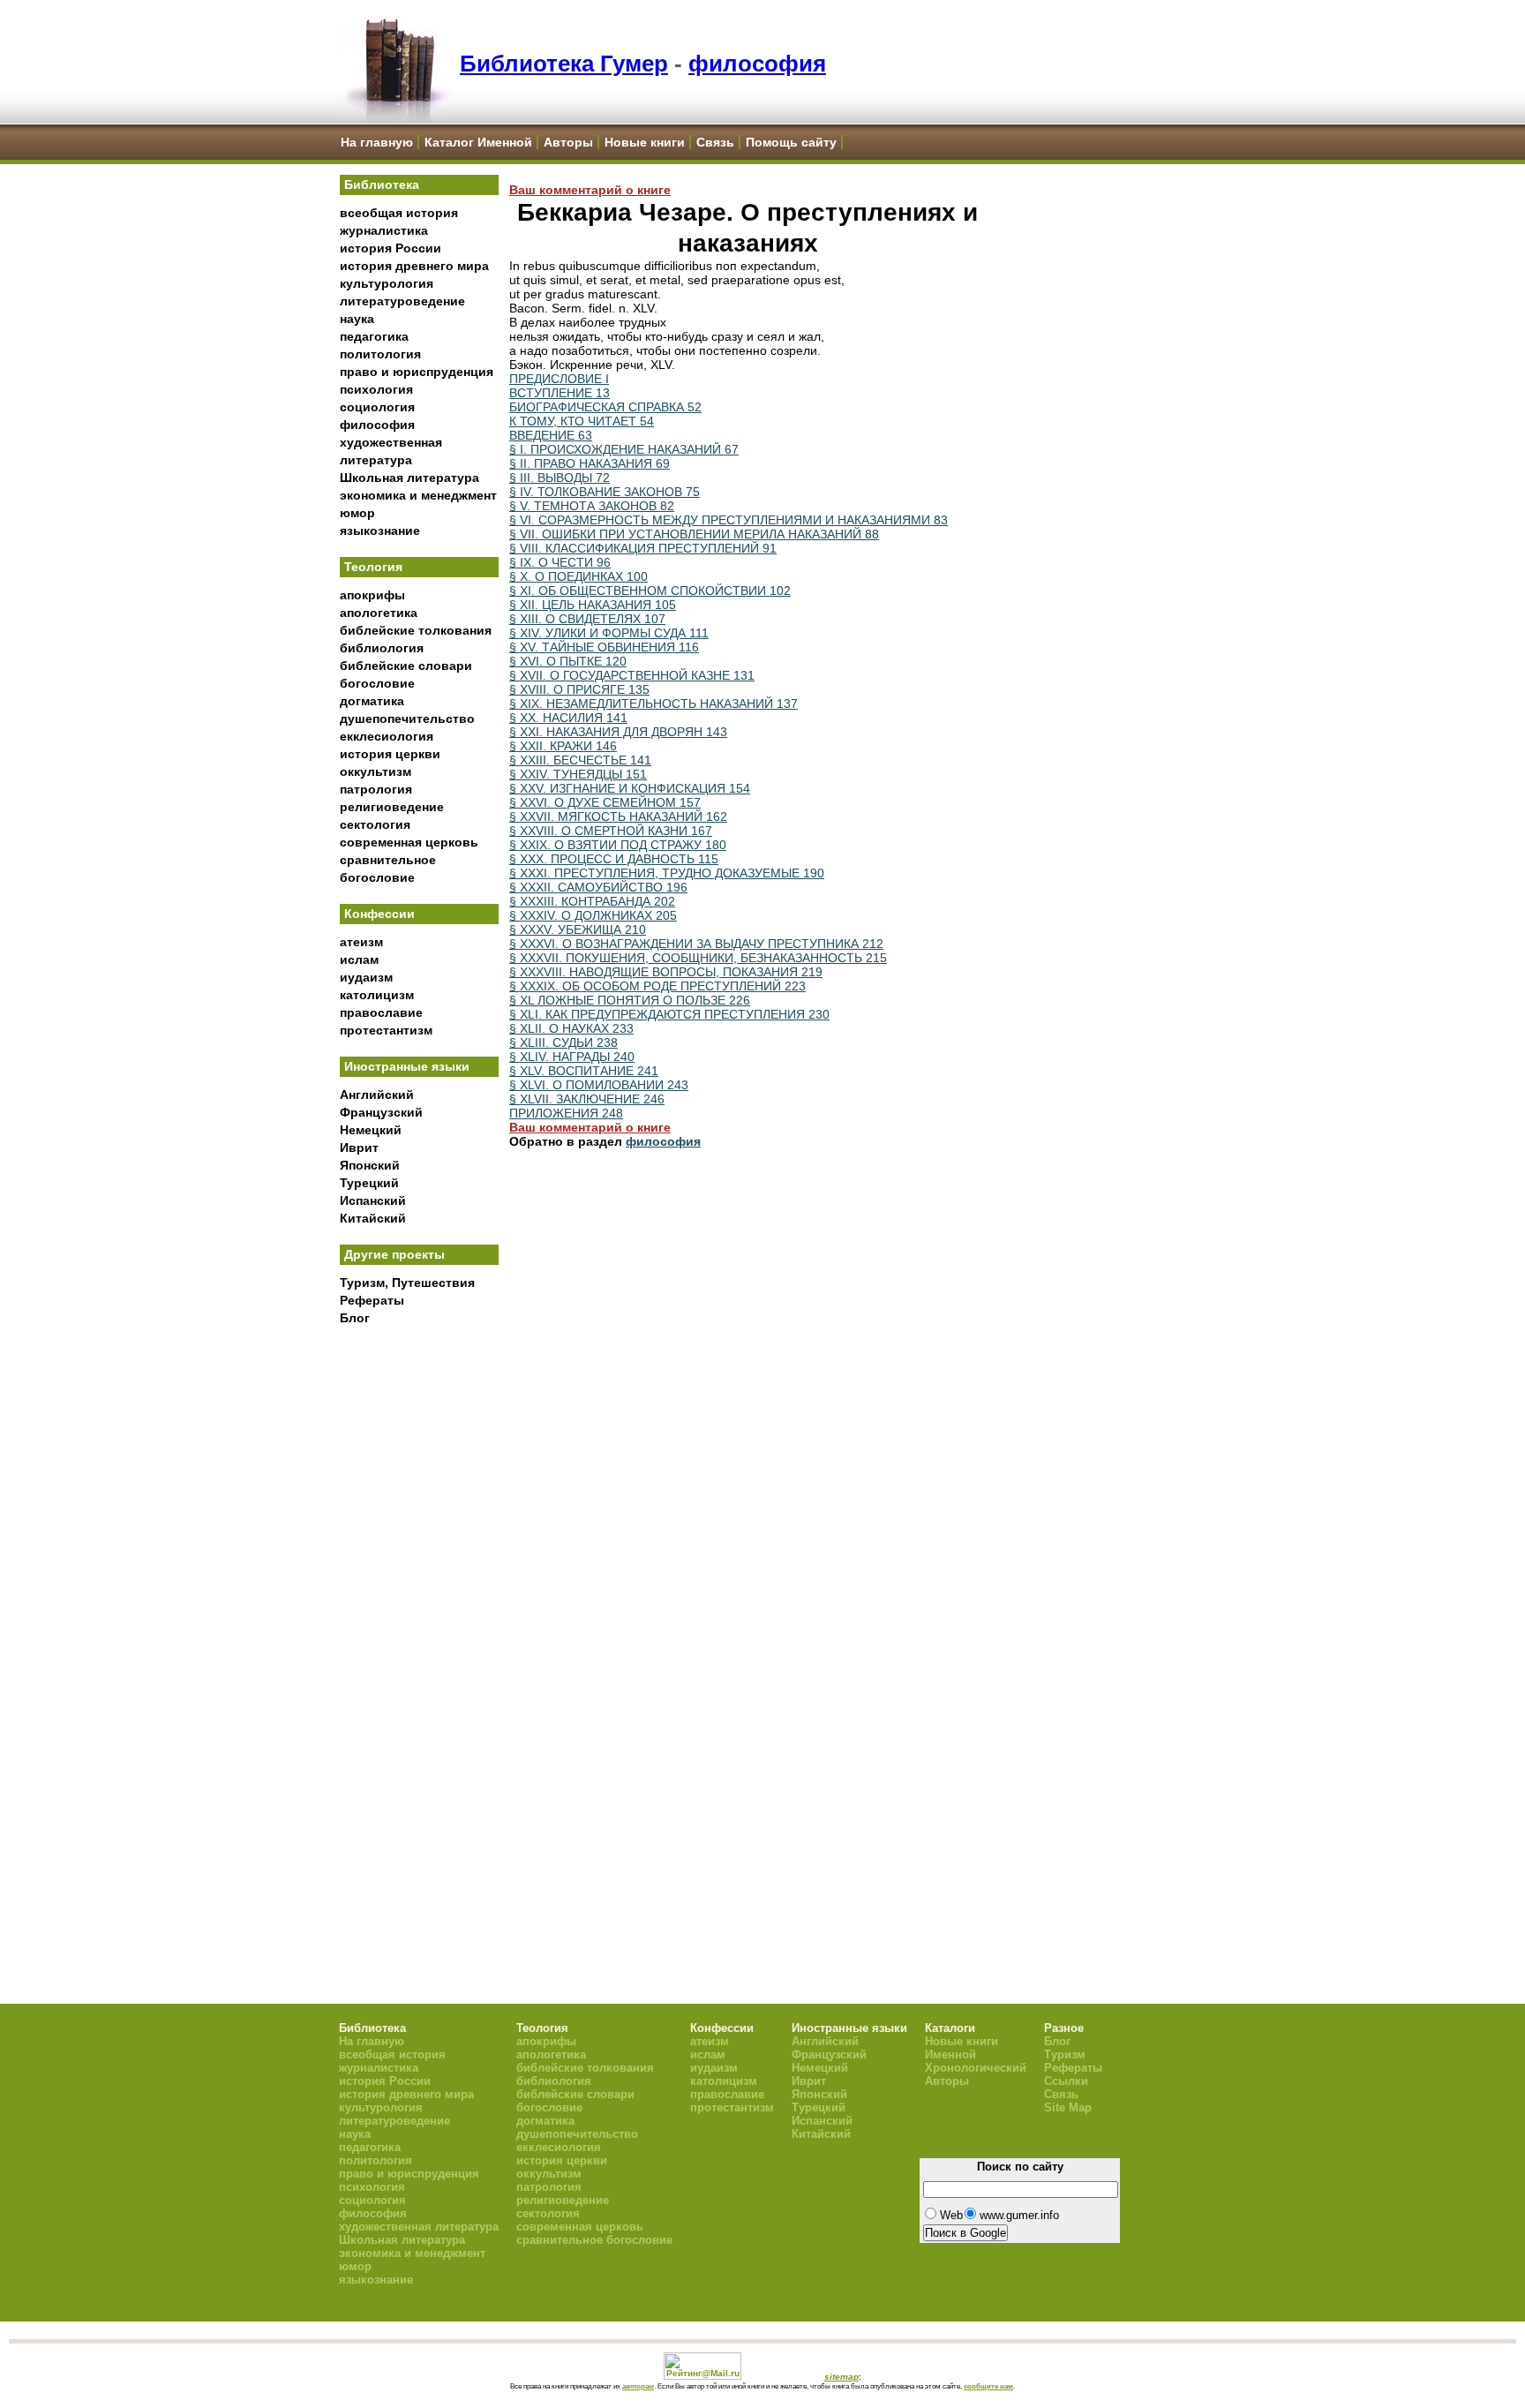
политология (380, 354)
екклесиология (387, 736)
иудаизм (366, 977)
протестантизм (386, 1030)
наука (357, 319)
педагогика (374, 336)
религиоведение (392, 807)
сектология (375, 824)
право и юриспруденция (417, 372)
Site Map (1068, 2107)
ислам (359, 959)
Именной (950, 2054)
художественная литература (419, 2227)
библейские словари (406, 666)
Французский (381, 1112)
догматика (372, 701)
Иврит (359, 1148)
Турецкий (369, 1183)
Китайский (373, 1218)
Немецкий (371, 1130)
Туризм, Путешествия (407, 1283)
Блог (355, 1318)
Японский (370, 1165)
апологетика (379, 613)
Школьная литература (409, 478)
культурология (387, 283)
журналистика (384, 230)
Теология (373, 567)
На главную (377, 142)
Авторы (568, 142)
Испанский (373, 1200)
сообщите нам (988, 2386)
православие (381, 1012)
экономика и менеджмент (418, 495)
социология (377, 407)
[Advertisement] (419, 1625)
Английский (377, 1095)
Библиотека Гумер (564, 64)
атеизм (361, 942)
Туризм (1065, 2054)
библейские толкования (416, 630)
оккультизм (376, 771)
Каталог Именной (478, 142)
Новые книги (645, 142)
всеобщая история (399, 213)
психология (376, 389)
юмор (357, 513)
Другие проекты (394, 1254)
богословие (377, 683)
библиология (382, 648)
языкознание (380, 531)
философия (757, 64)
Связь (715, 142)
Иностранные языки (407, 1066)
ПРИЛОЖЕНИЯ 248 (566, 1113)
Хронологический (976, 2068)
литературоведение (402, 301)
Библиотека (382, 184)
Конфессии (379, 914)
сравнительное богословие (594, 2240)
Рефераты (372, 1300)
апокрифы (372, 595)
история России (391, 248)
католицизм (377, 995)
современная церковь (409, 842)
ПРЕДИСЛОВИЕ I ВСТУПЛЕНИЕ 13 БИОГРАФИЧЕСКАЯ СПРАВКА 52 (605, 393)
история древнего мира (414, 266)
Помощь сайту (791, 142)
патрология (376, 789)
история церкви (390, 754)
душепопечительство (407, 719)
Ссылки (1066, 2081)
